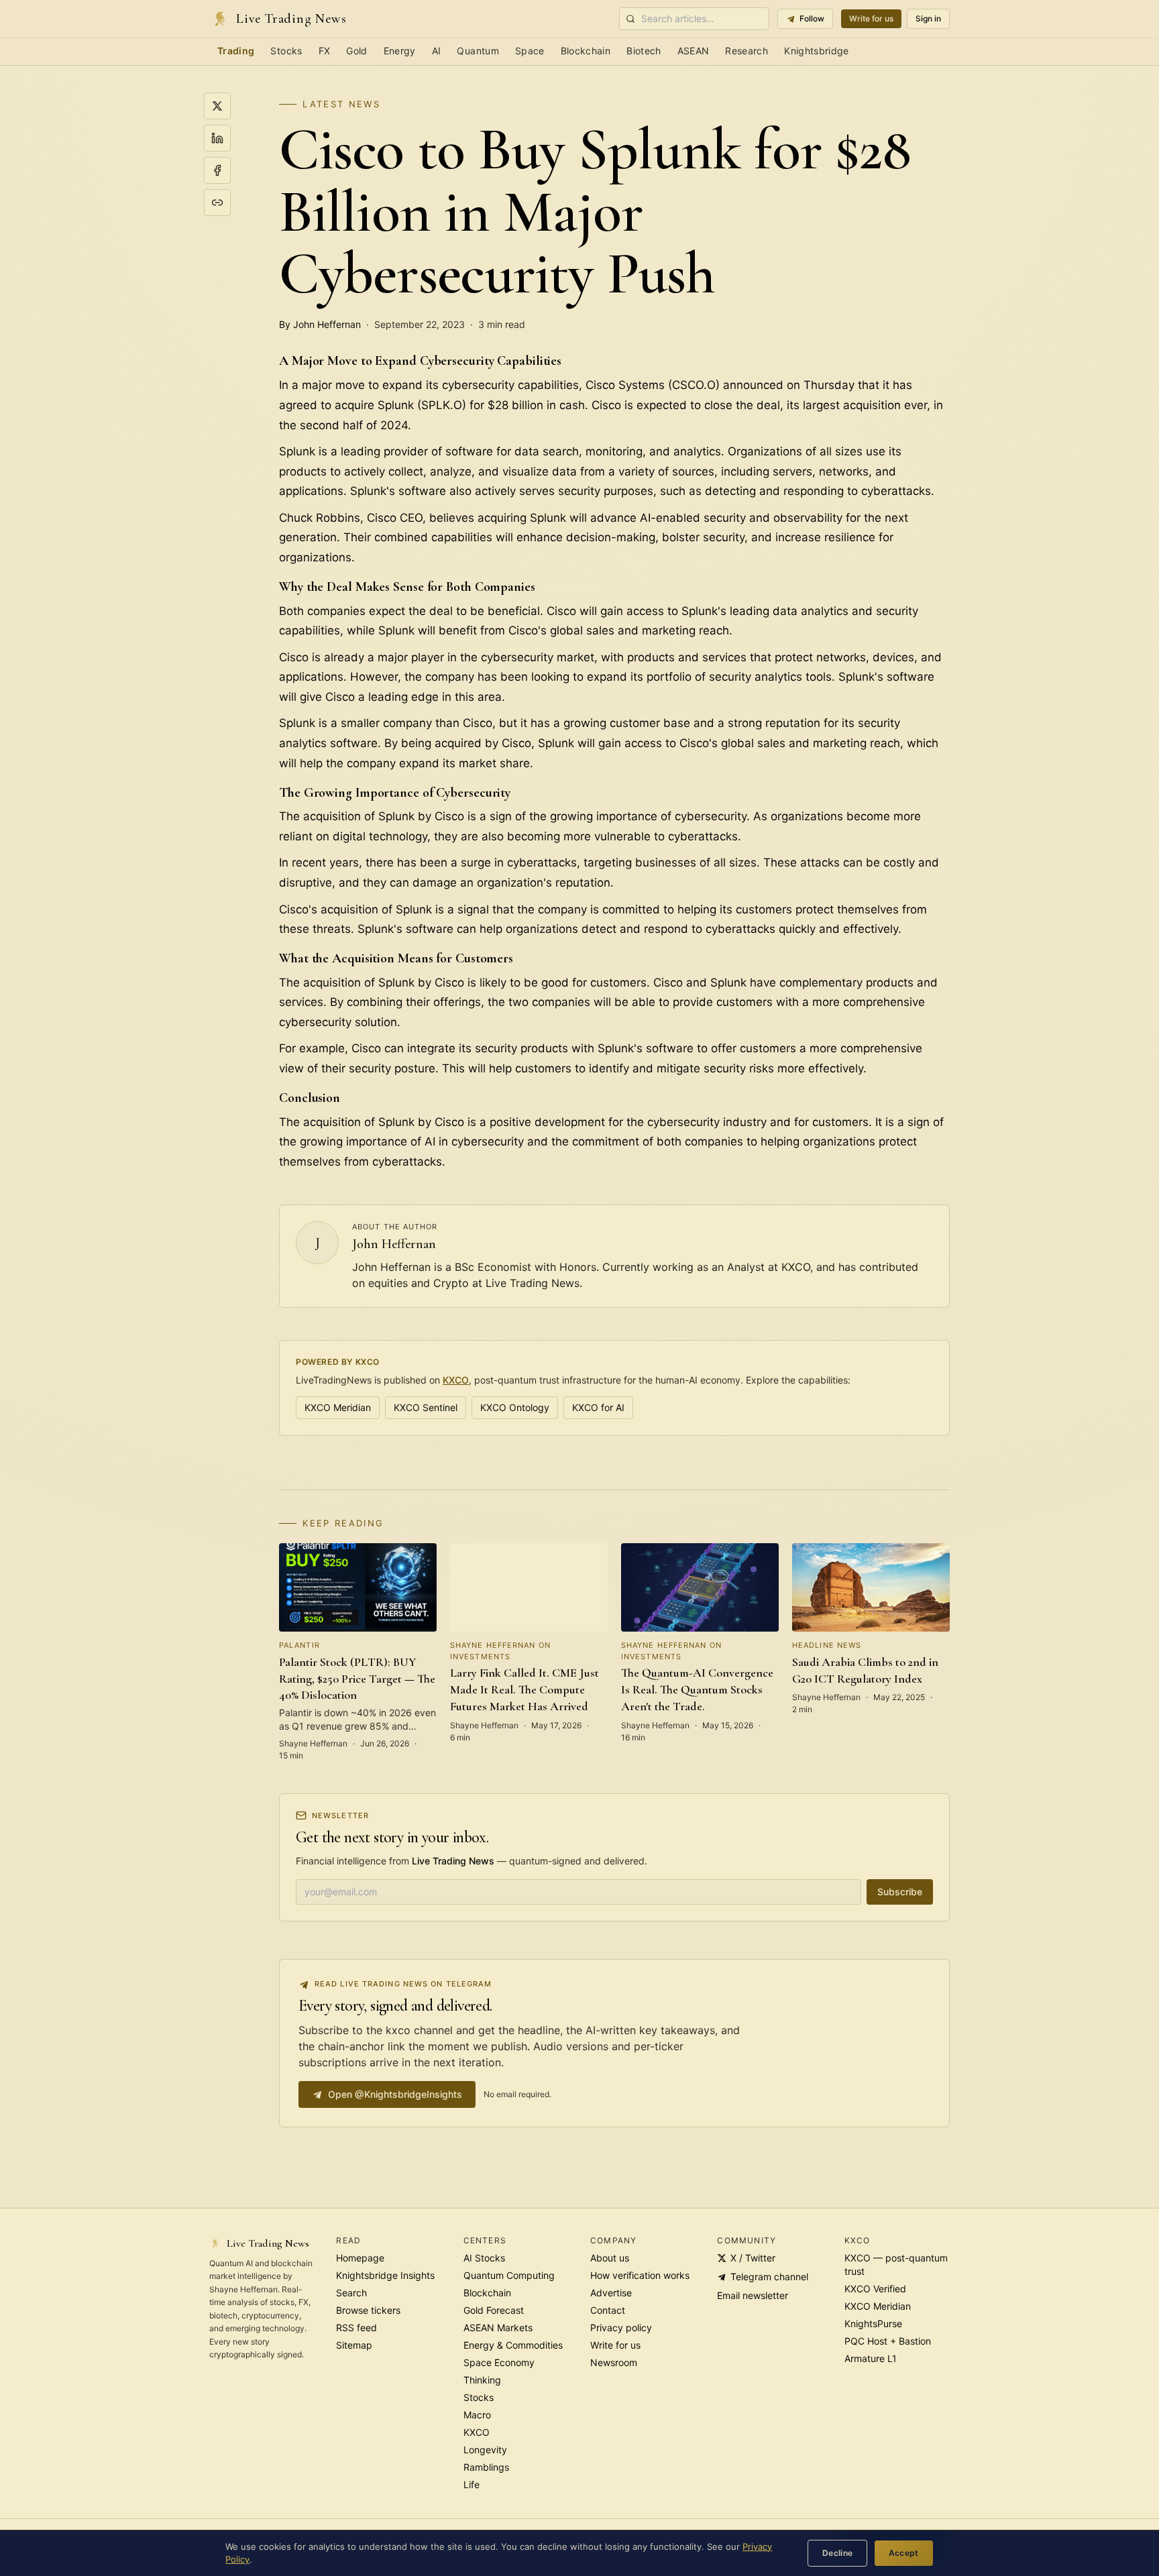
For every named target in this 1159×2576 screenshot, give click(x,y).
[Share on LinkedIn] (217, 138)
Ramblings (486, 2467)
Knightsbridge (817, 51)
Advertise (611, 2293)
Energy (400, 51)
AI (437, 51)
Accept (904, 2553)
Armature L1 (871, 2358)
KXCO (456, 1380)
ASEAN (694, 51)
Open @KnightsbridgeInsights (395, 2094)
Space (530, 51)
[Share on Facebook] (217, 170)
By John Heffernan (320, 324)
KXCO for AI (598, 1407)
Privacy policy (621, 2328)
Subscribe (900, 1892)
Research (747, 51)
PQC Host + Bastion (888, 2341)
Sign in (928, 18)
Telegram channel (769, 2277)
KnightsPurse (873, 2323)
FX (325, 51)
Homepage (360, 2258)
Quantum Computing (509, 2275)
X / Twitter (753, 2258)
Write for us (871, 18)
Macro (477, 2415)
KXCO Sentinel (426, 1407)
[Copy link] (217, 203)
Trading (236, 51)
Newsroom (614, 2362)
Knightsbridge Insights (385, 2275)
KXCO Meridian (338, 1407)
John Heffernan (394, 1244)
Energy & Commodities (513, 2345)
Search (351, 2293)
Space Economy (499, 2362)
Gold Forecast (494, 2310)
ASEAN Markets (498, 2328)
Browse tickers (368, 2310)
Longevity (485, 2450)
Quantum (478, 51)
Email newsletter (753, 2295)
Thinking (482, 2380)
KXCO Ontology (515, 1407)
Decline (838, 2553)
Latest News (341, 104)
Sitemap (354, 2345)
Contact (608, 2310)
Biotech (644, 51)
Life (472, 2484)
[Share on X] (217, 106)
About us (610, 2258)
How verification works (640, 2275)
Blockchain (586, 51)
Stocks (286, 51)
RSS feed (356, 2328)
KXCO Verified (875, 2289)
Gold (356, 51)
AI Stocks (484, 2258)
